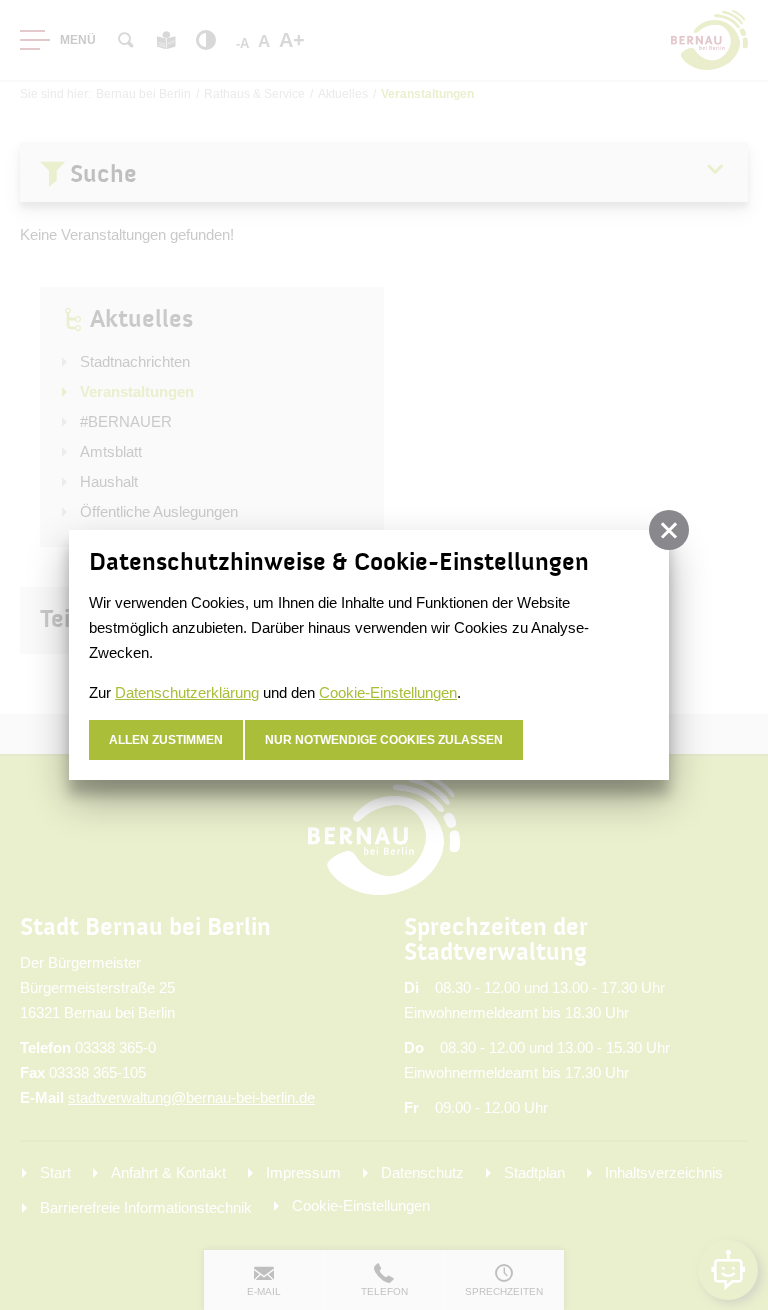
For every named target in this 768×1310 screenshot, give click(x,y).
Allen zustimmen (166, 740)
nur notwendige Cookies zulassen (384, 740)
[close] (669, 530)
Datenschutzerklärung (187, 692)
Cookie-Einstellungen (388, 692)
